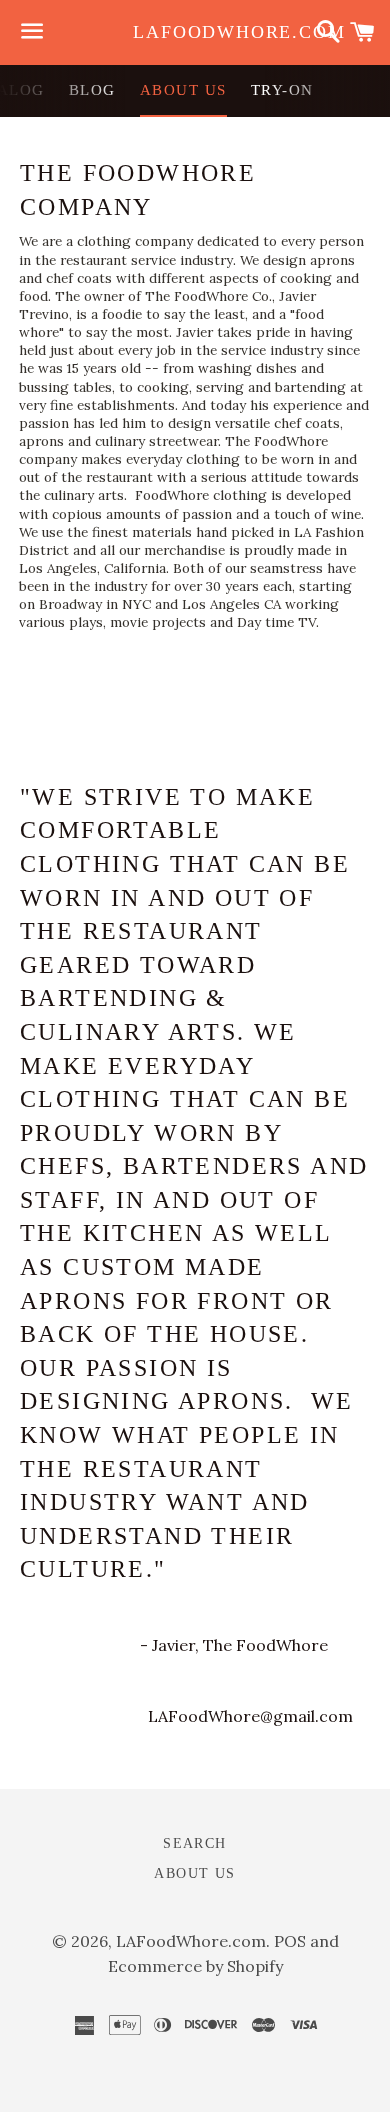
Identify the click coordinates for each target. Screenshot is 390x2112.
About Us (183, 90)
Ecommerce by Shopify (195, 1966)
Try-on (282, 90)
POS (290, 1941)
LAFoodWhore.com (194, 32)
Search (194, 1843)
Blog (92, 90)
